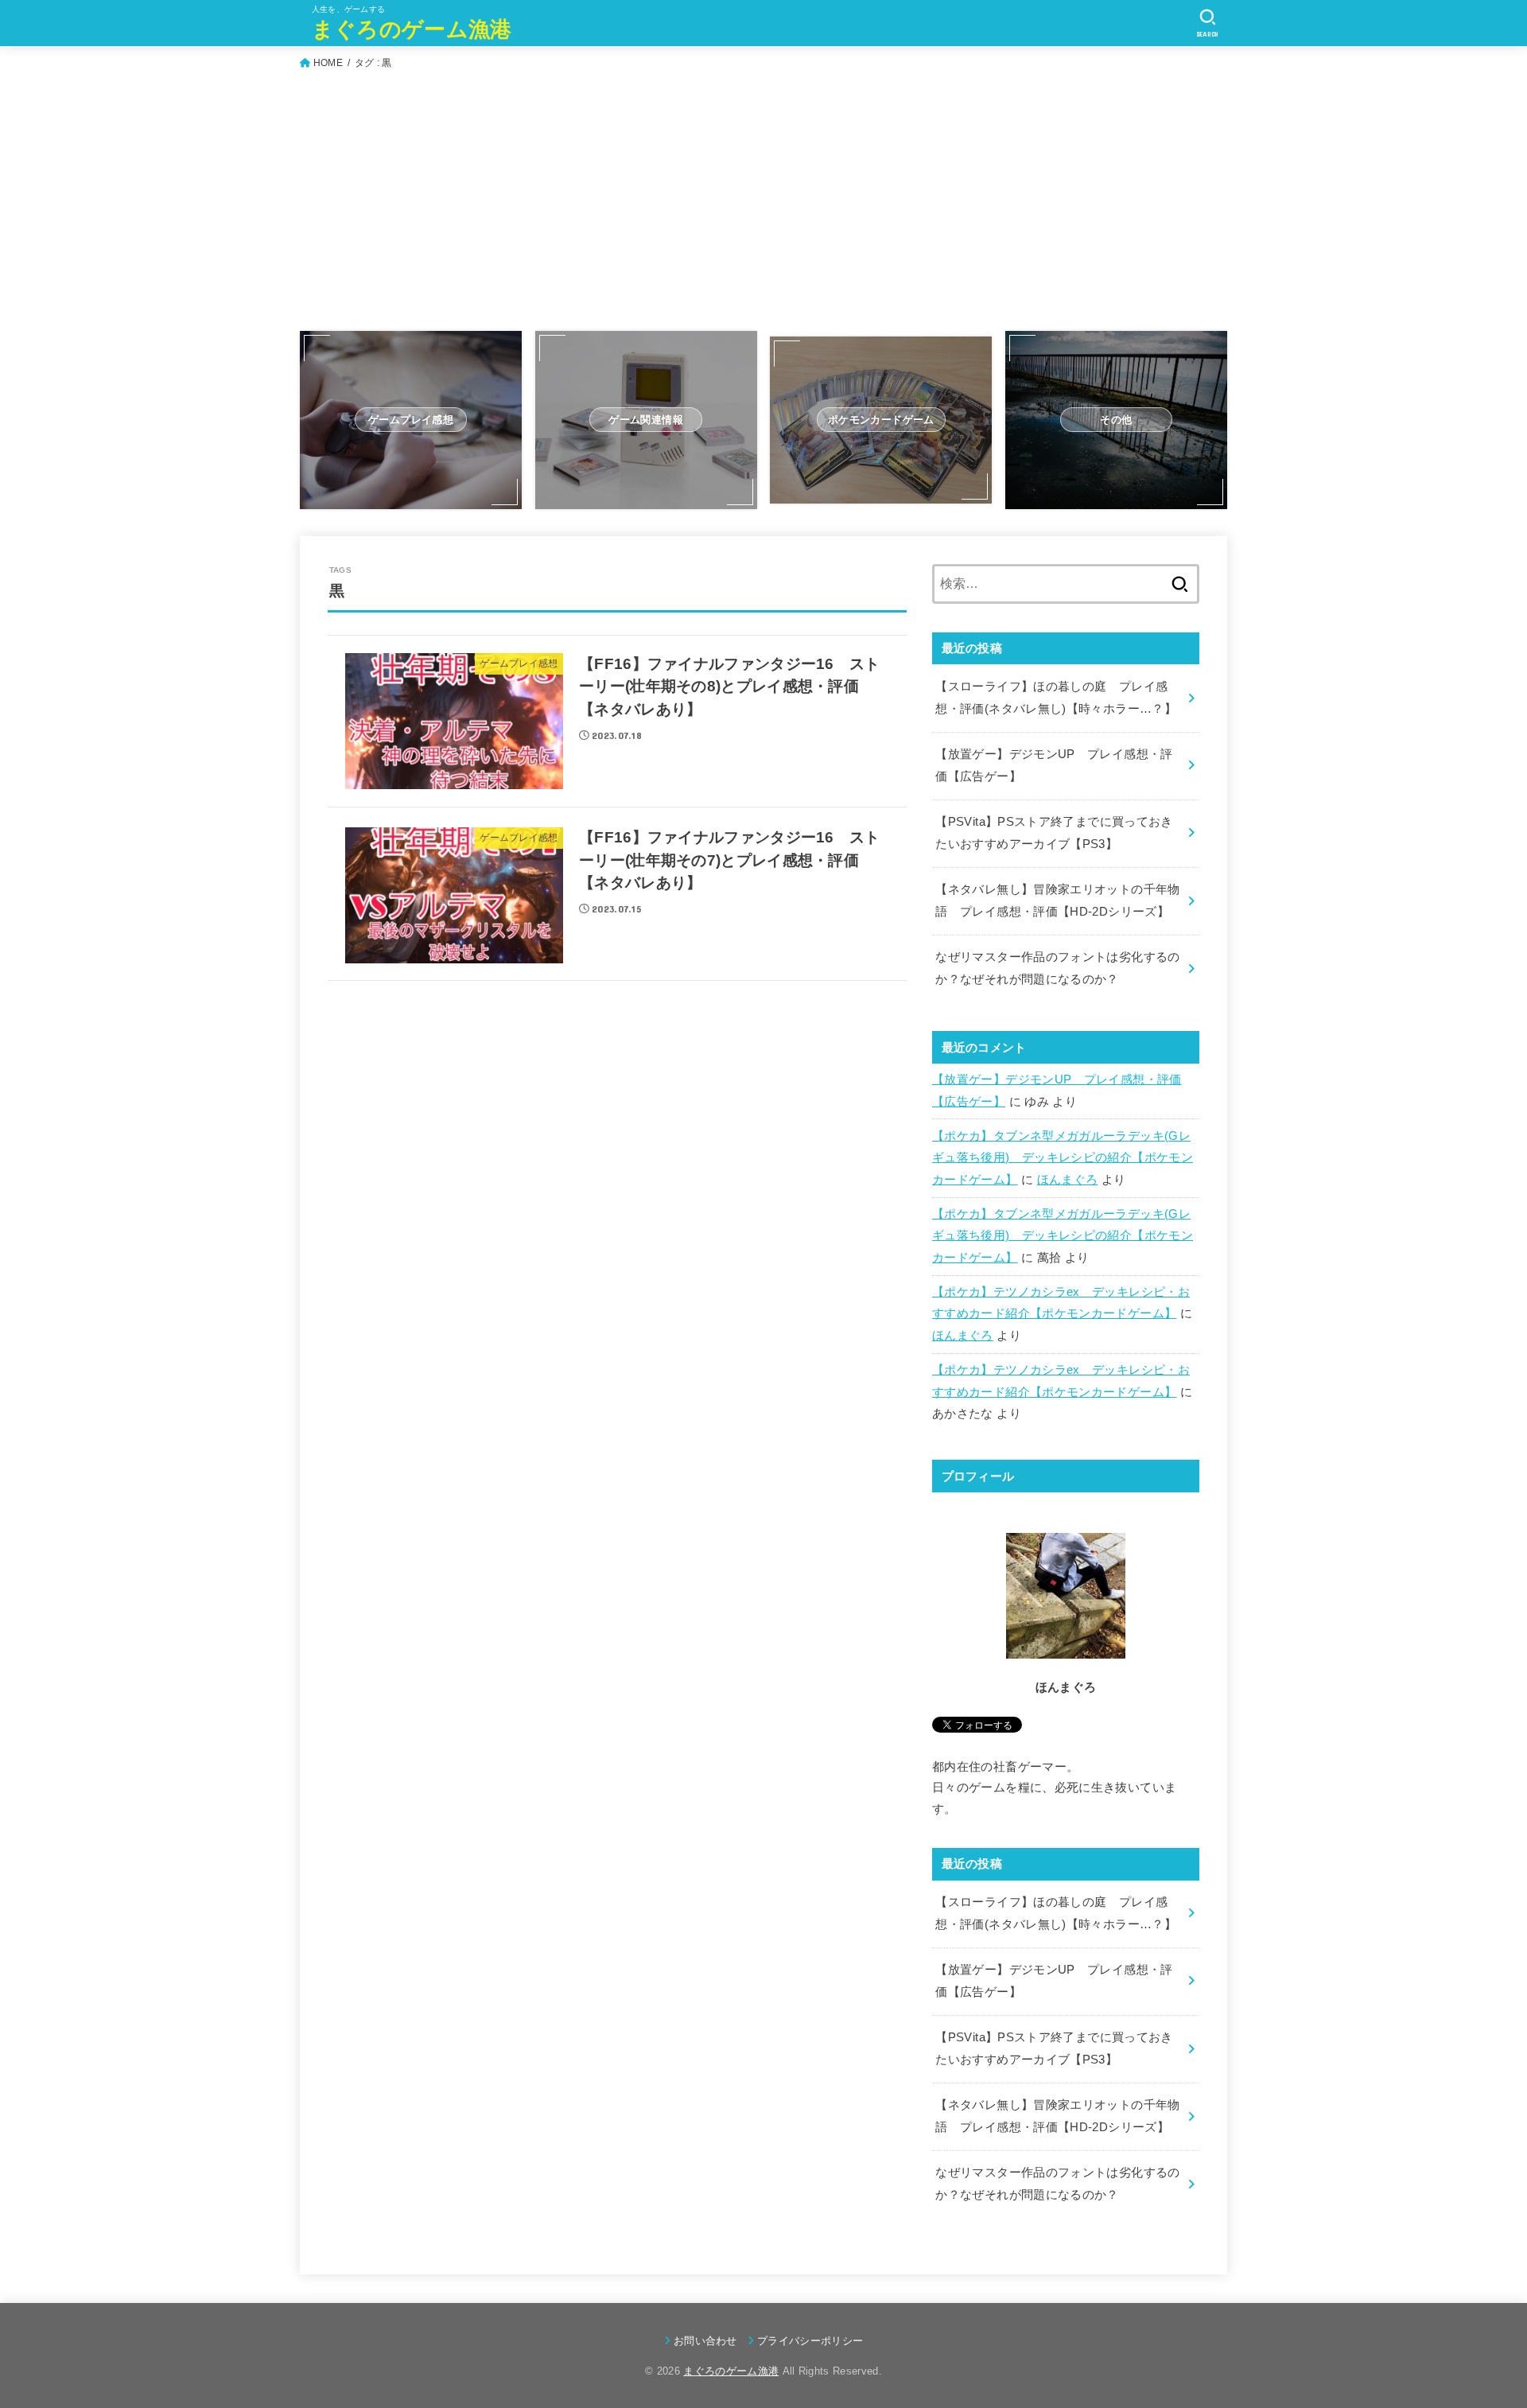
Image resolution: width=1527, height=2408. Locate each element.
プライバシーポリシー (810, 2341)
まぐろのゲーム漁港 (412, 29)
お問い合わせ (705, 2341)
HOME (328, 63)
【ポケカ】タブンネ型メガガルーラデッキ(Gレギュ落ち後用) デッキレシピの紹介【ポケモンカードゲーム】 (1063, 1158)
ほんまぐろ (1068, 1180)
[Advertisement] (763, 206)
